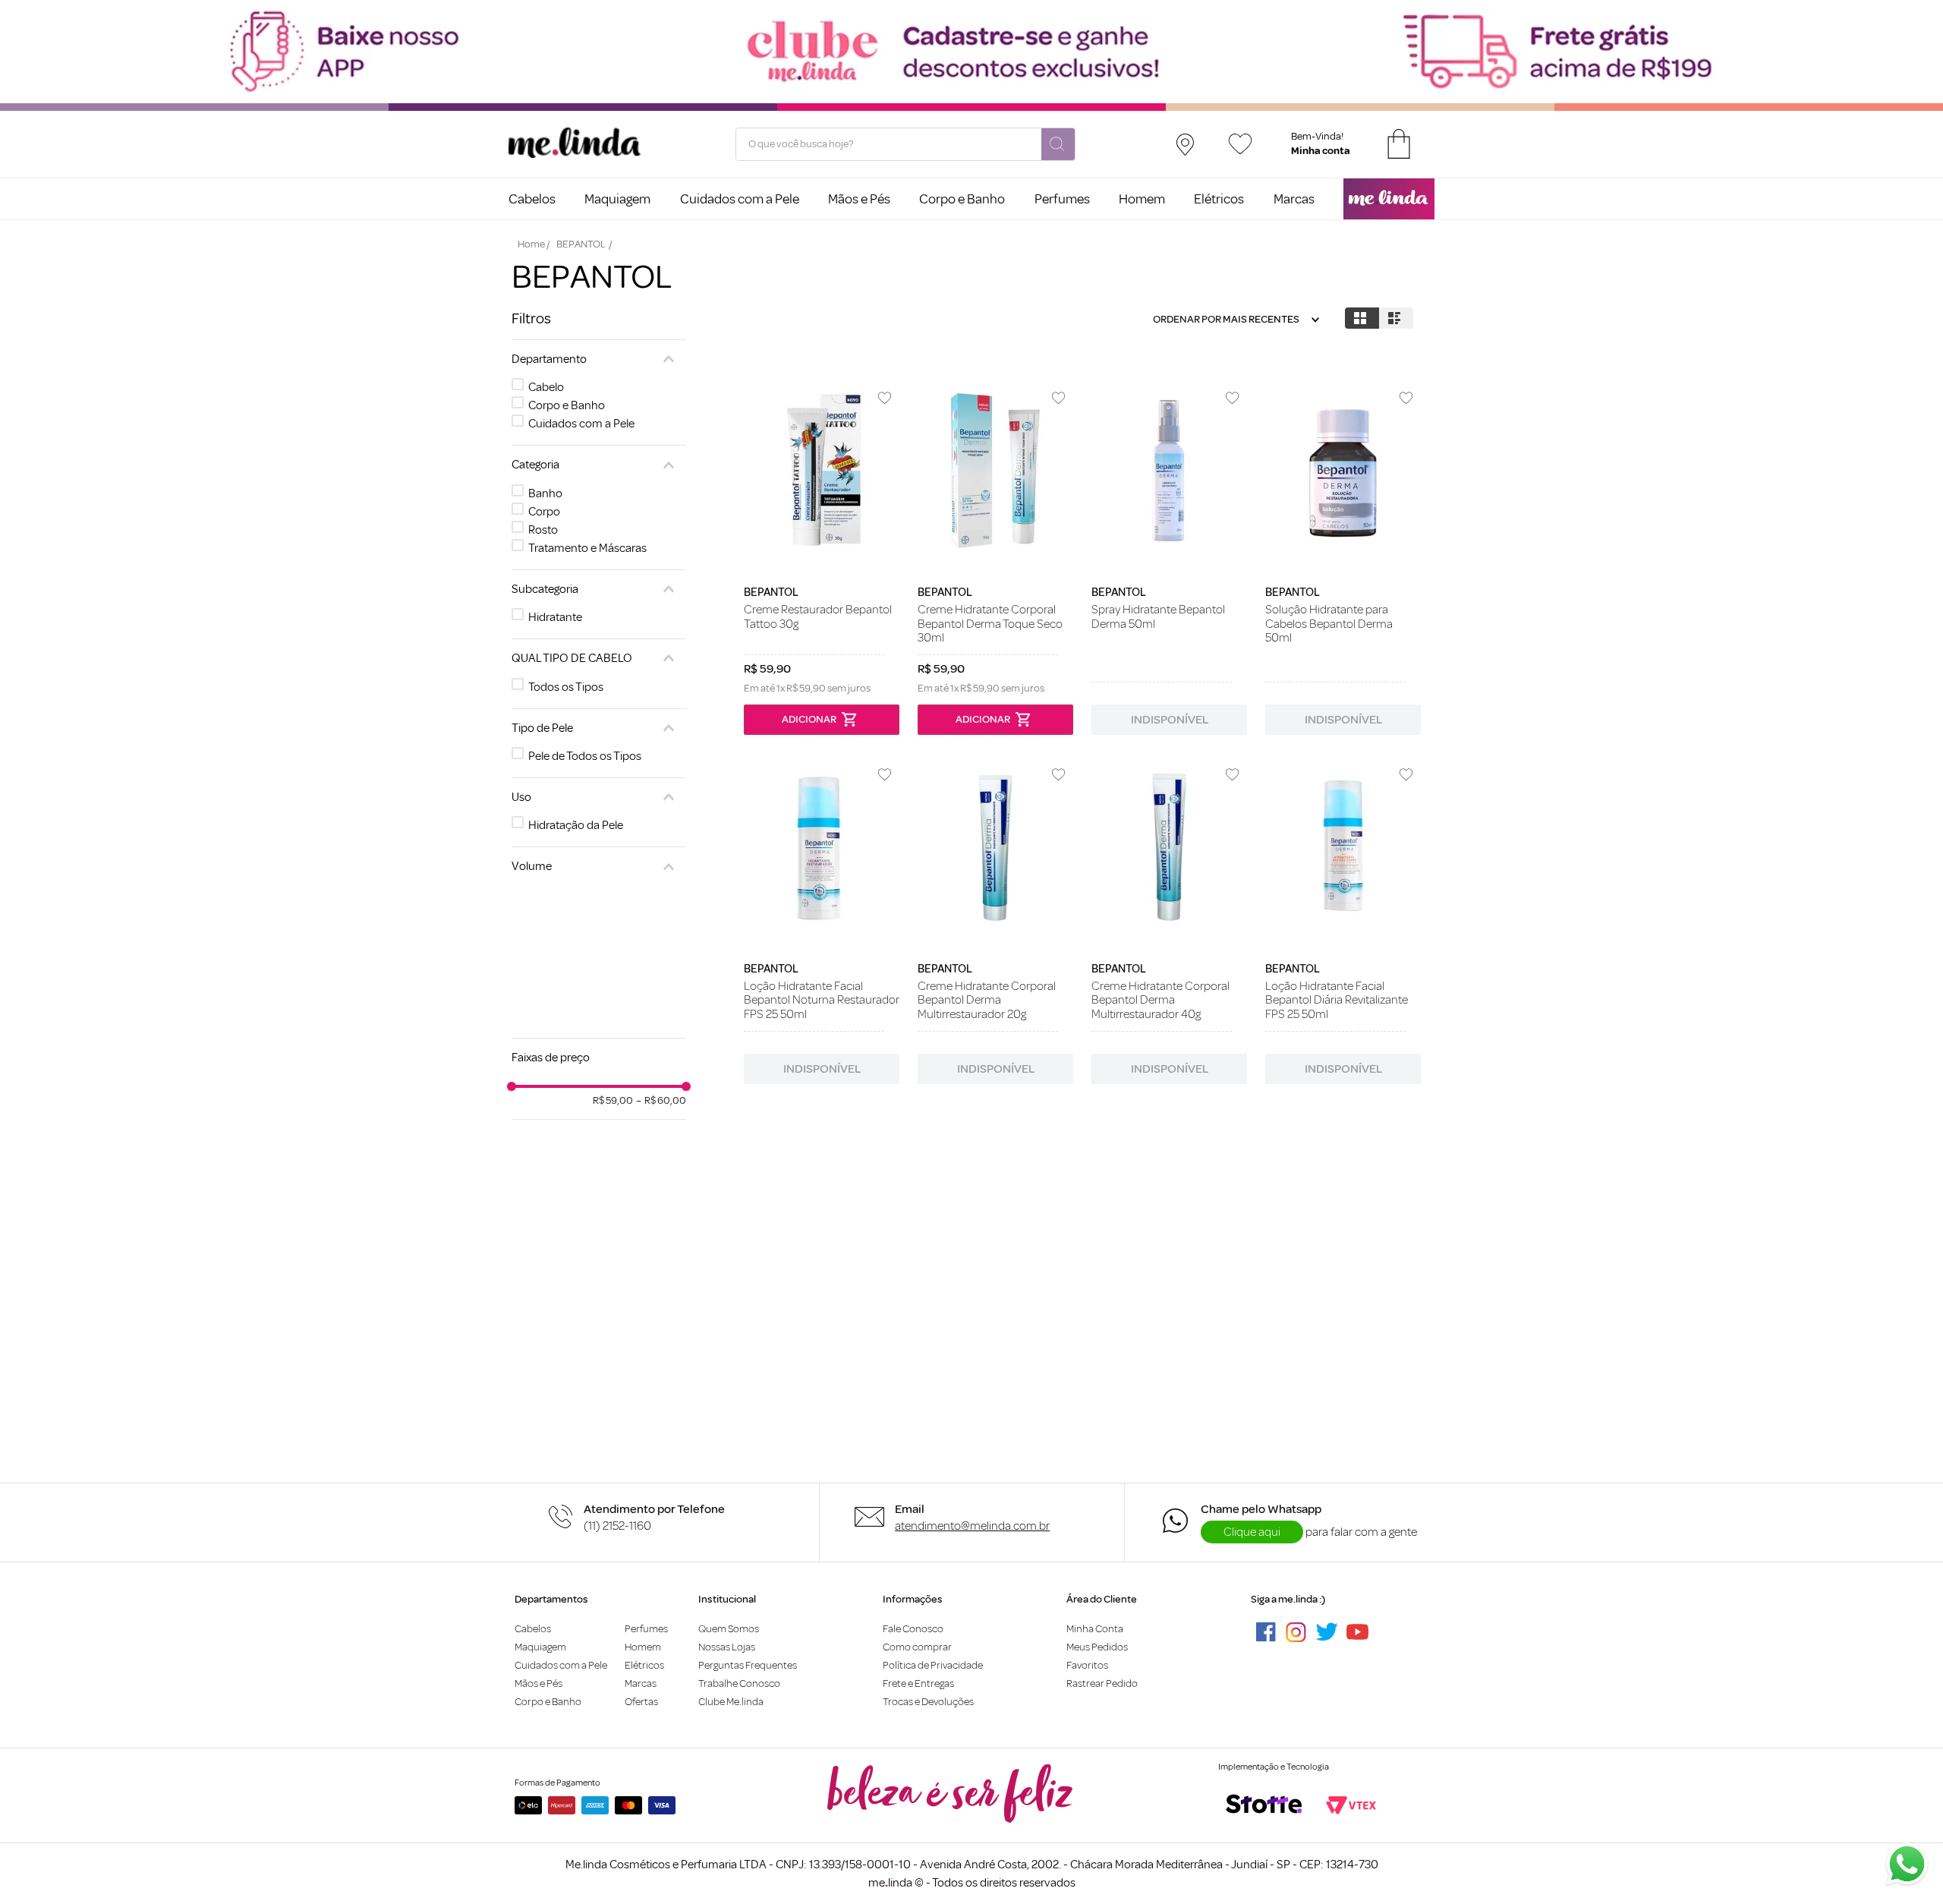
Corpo (544, 512)
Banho (545, 493)
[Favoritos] (1240, 144)
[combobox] (905, 144)
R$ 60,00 (661, 1101)
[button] (599, 359)
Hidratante (555, 617)
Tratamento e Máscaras (587, 548)
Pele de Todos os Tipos (585, 756)
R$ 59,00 (613, 1101)
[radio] (1362, 318)
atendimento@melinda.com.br (972, 1526)
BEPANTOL (581, 244)
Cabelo (546, 387)
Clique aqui (1252, 1532)
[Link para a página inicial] (534, 244)
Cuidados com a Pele (581, 424)
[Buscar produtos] (1058, 145)
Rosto (543, 530)
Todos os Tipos (566, 687)
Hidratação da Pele (576, 825)
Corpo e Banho (567, 405)
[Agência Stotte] (1264, 1805)
